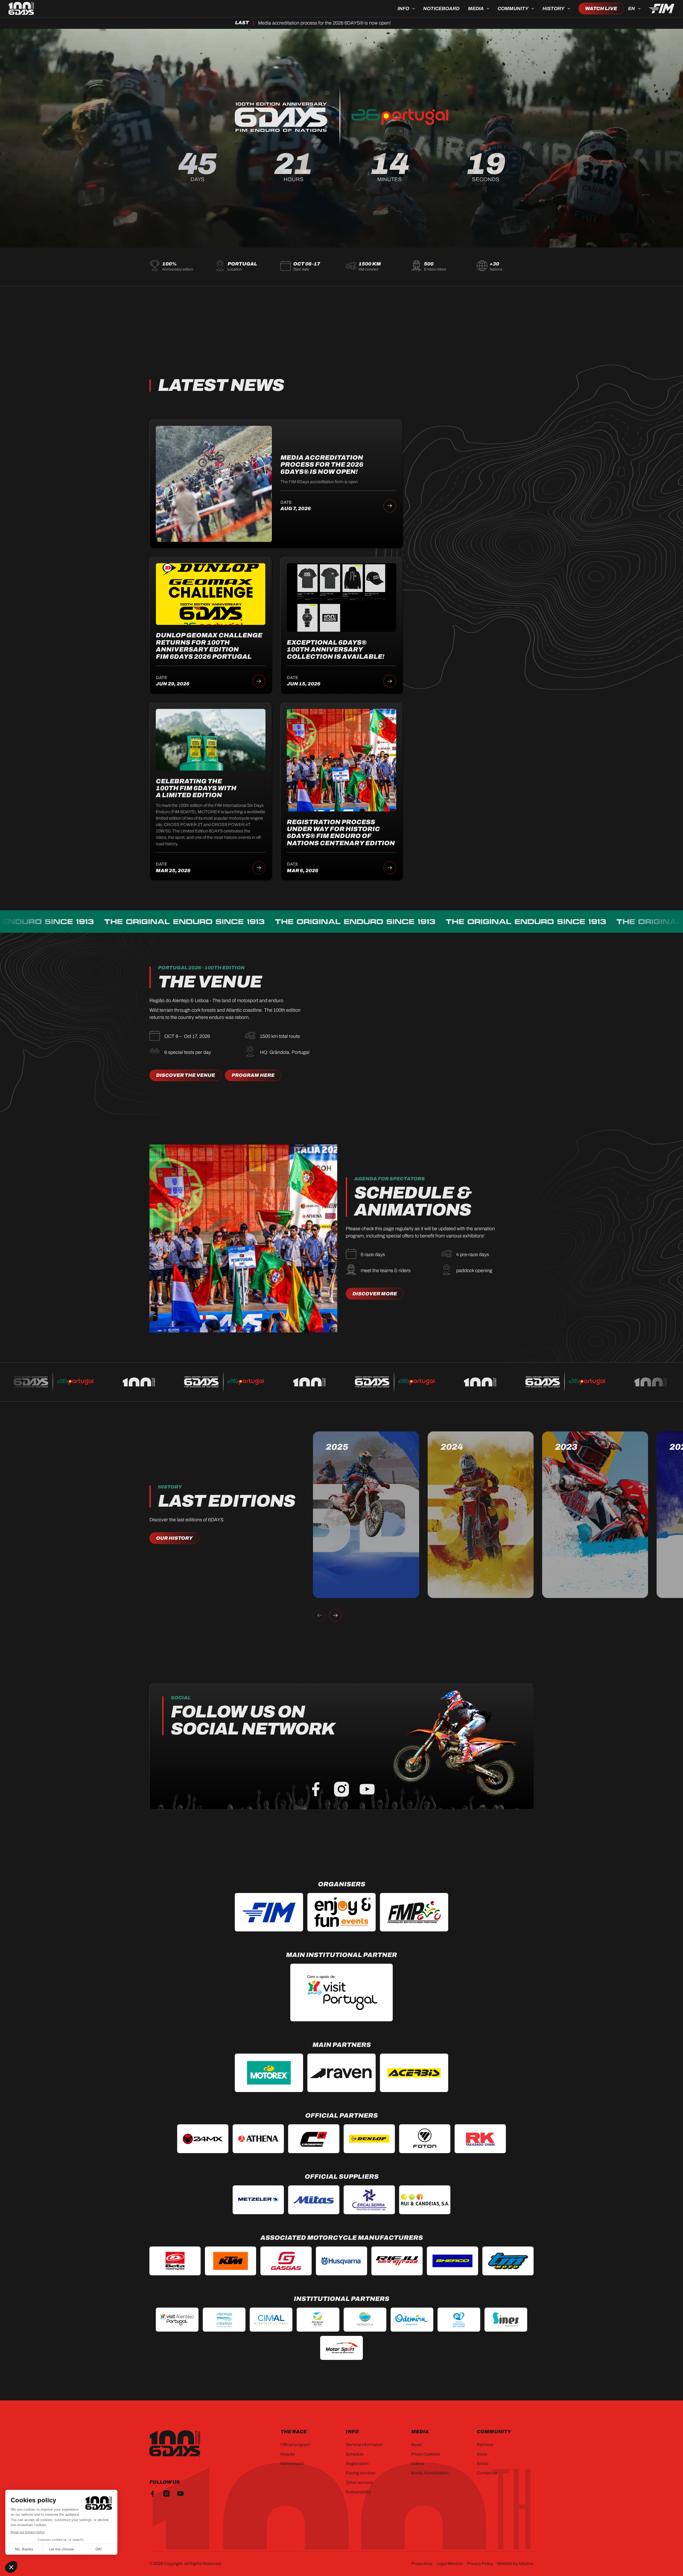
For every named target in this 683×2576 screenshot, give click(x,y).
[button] (406, 9)
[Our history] (174, 1538)
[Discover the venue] (186, 1075)
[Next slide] (335, 1615)
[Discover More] (375, 1294)
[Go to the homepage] (175, 2444)
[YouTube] (367, 1789)
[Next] (390, 506)
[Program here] (253, 1075)
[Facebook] (316, 1789)
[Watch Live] (601, 9)
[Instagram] (341, 1789)
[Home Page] (21, 9)
